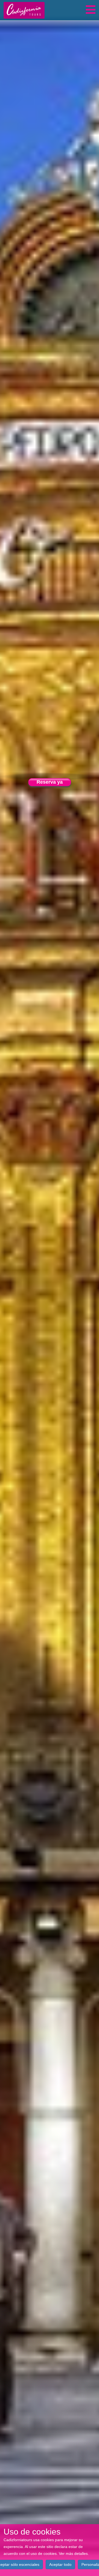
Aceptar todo (60, 2564)
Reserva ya (50, 782)
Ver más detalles (73, 2553)
